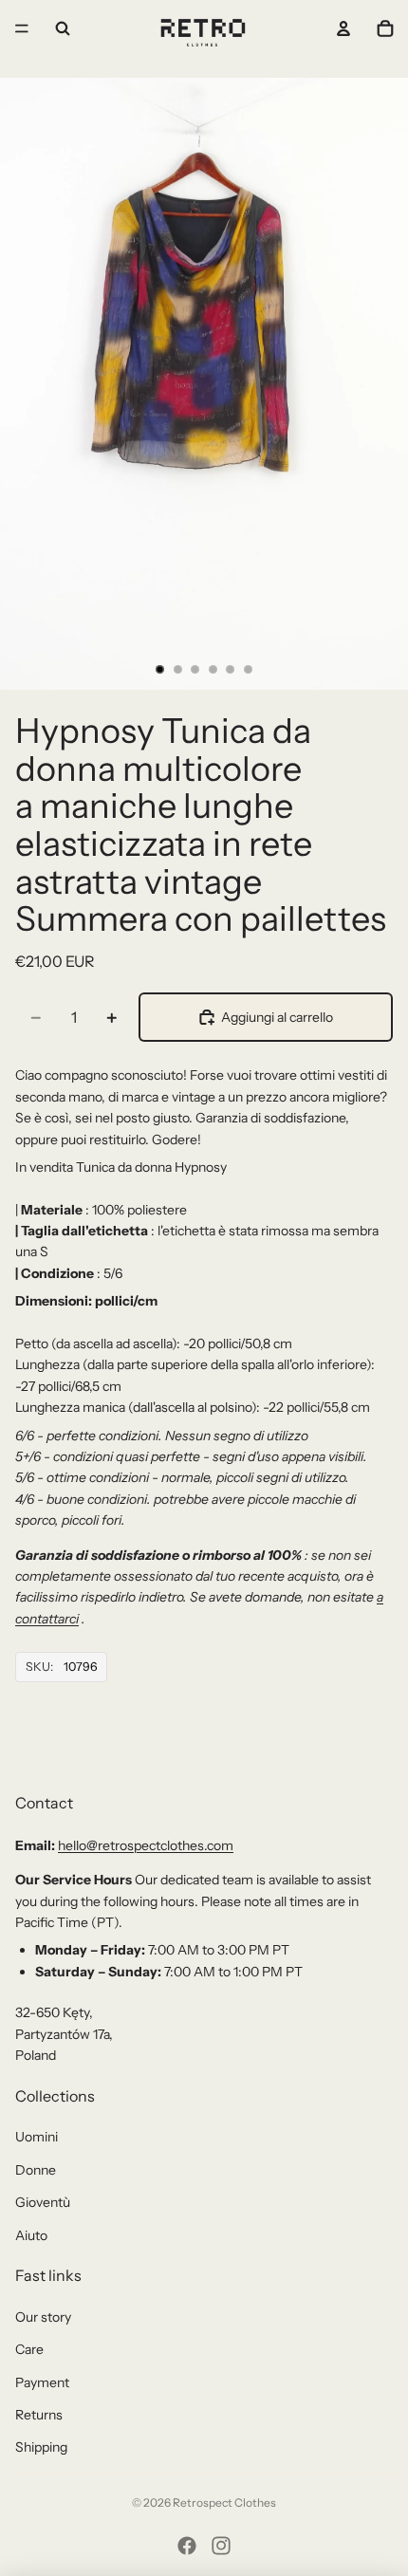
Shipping (41, 2447)
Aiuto (31, 2235)
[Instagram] (221, 2546)
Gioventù (43, 2202)
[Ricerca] (63, 28)
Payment (42, 2382)
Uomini (37, 2137)
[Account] (343, 28)
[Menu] (22, 28)
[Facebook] (187, 2546)
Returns (39, 2415)
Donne (36, 2170)
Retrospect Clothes (224, 2502)
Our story (43, 2317)
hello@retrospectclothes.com (146, 1845)
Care (29, 2349)
